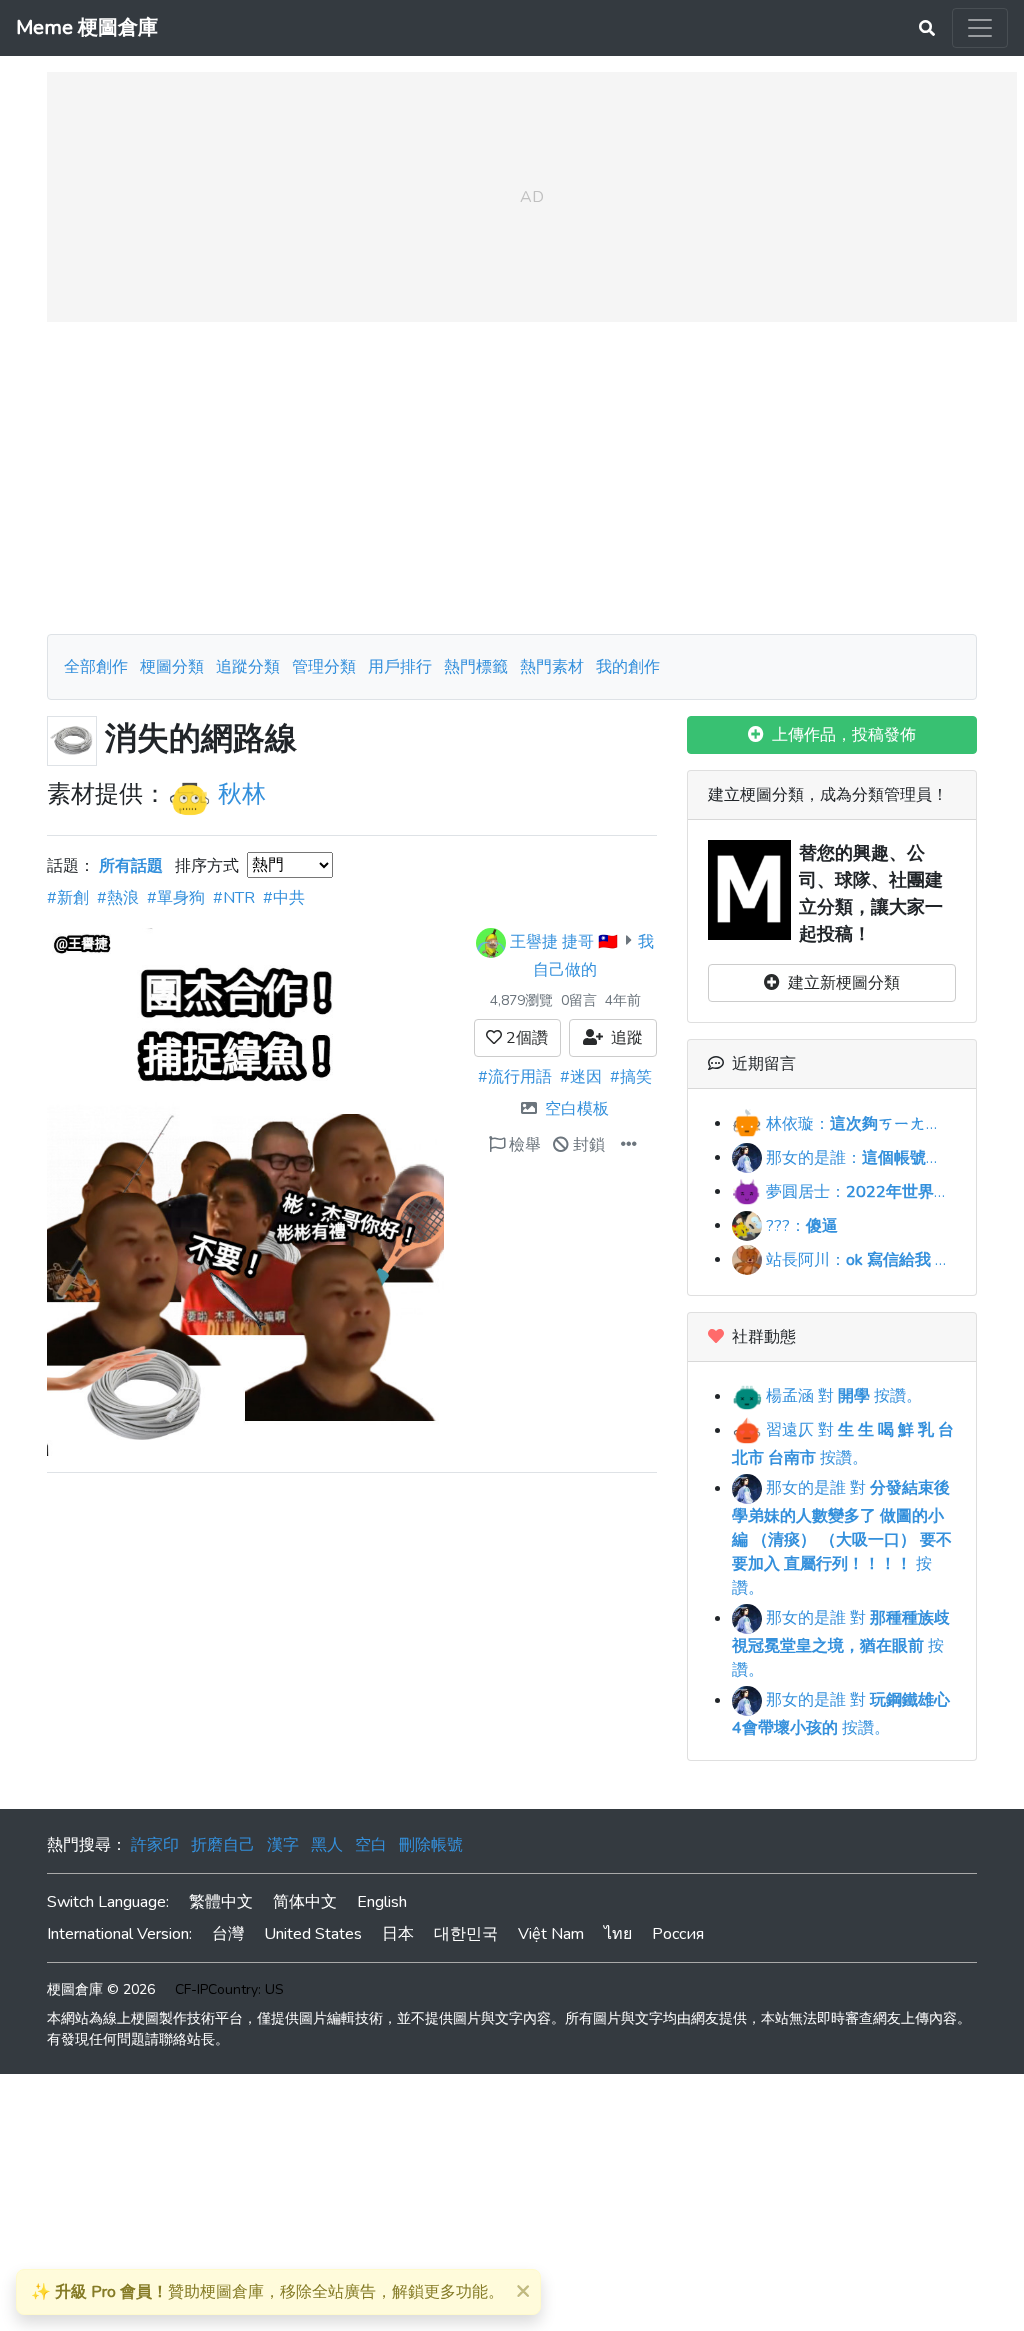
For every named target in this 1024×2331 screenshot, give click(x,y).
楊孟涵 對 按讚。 (842, 1396)
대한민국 (466, 1934)
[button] (629, 1145)
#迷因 (581, 1077)
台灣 (228, 1934)
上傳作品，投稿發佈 (840, 735)
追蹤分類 (248, 667)
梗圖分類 (172, 667)
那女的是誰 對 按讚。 (842, 1538)
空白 (371, 1845)
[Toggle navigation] (980, 28)
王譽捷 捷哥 (552, 941)
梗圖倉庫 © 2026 (101, 1989)
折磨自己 (223, 1845)
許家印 (155, 1845)
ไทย (618, 1934)
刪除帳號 (431, 1845)
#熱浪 (118, 898)
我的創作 (628, 667)
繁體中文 (221, 1902)
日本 (398, 1934)
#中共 (284, 898)
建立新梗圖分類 (840, 983)
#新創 (68, 898)
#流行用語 (515, 1077)
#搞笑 (631, 1077)
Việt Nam (551, 1934)
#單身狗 (176, 898)
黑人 (327, 1845)
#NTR (234, 898)
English (382, 1902)
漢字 (283, 1845)
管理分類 (324, 667)
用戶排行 (400, 667)
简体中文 (305, 1902)
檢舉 (523, 1145)
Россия (678, 1934)
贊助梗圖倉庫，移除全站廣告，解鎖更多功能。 (267, 2292)
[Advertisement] (512, 478)
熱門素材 (552, 667)
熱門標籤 (476, 667)
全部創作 (96, 667)
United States (313, 1934)
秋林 (242, 794)
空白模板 (577, 1109)
